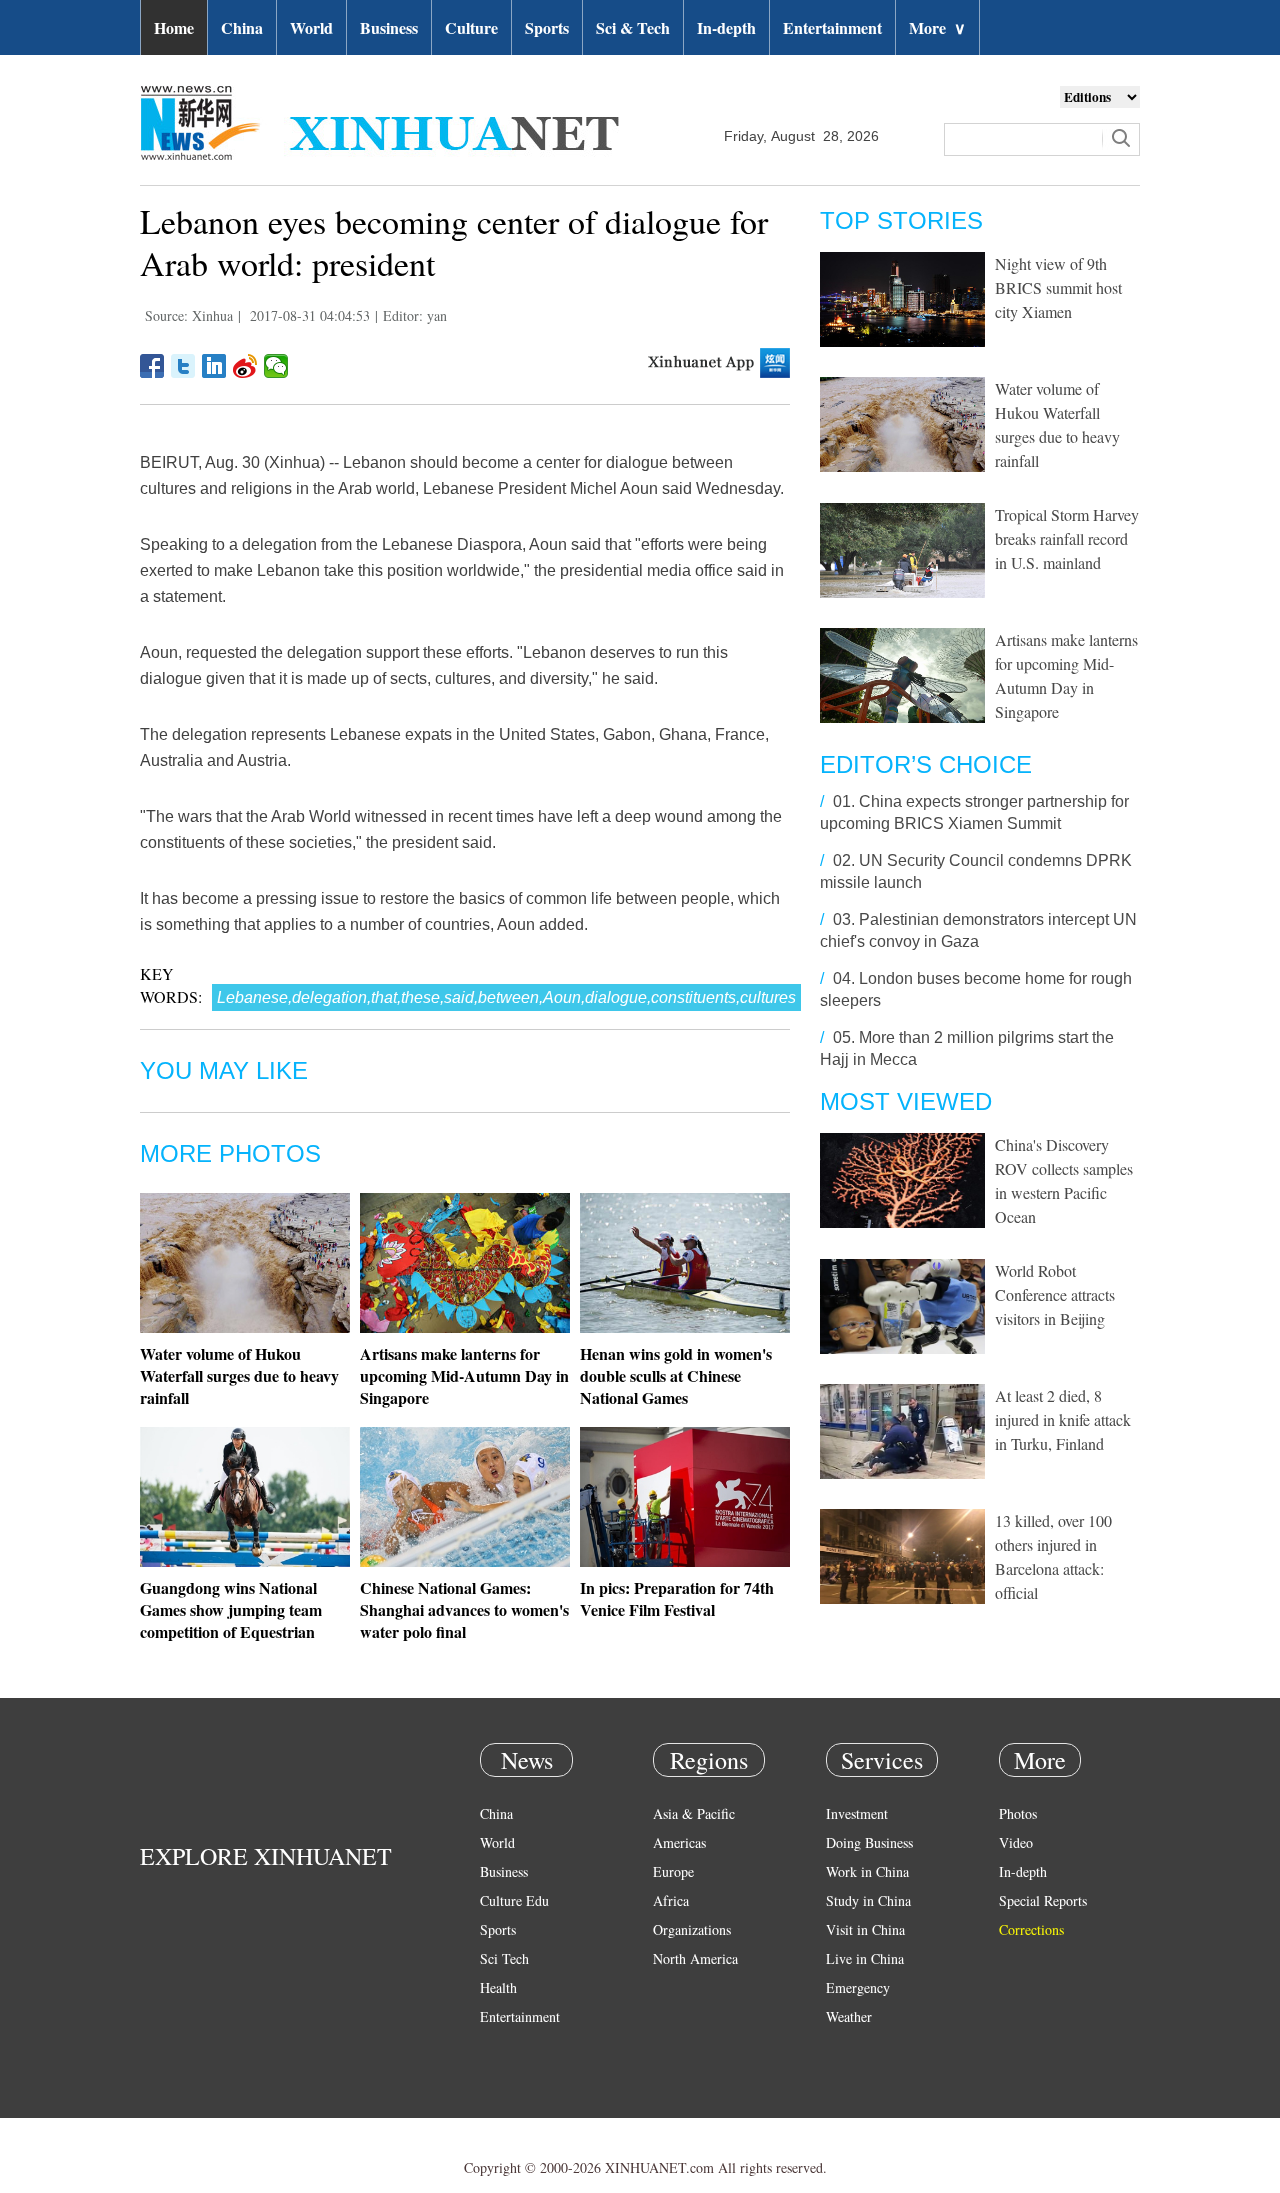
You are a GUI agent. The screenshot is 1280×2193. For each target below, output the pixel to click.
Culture (471, 27)
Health (498, 1987)
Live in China (865, 1958)
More (937, 27)
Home (174, 27)
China (242, 27)
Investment (857, 1813)
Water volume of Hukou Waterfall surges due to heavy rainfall (239, 1375)
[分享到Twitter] (183, 366)
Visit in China (865, 1929)
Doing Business (869, 1842)
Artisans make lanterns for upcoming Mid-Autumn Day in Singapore (464, 1375)
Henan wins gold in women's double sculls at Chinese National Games (676, 1375)
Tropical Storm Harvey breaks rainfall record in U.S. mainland (1067, 538)
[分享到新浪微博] (245, 366)
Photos (1018, 1813)
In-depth (726, 27)
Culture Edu (514, 1900)
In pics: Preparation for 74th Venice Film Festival (677, 1598)
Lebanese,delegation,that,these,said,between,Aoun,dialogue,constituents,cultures (506, 997)
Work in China (867, 1871)
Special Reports (1043, 1900)
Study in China (868, 1900)
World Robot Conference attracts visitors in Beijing (1055, 1294)
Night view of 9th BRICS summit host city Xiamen (1058, 287)
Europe (673, 1871)
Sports (547, 27)
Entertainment (832, 27)
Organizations (692, 1929)
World (311, 27)
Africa (671, 1900)
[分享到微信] (276, 366)
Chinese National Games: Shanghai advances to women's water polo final (464, 1609)
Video (1016, 1842)
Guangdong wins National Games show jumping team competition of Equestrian (231, 1609)
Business (389, 27)
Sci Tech (504, 1958)
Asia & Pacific (694, 1813)
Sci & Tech (633, 27)
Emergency (858, 1987)
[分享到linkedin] (214, 366)
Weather (849, 2016)
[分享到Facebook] (152, 366)
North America (695, 1958)
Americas (679, 1842)
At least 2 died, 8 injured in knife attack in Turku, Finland (1063, 1419)
